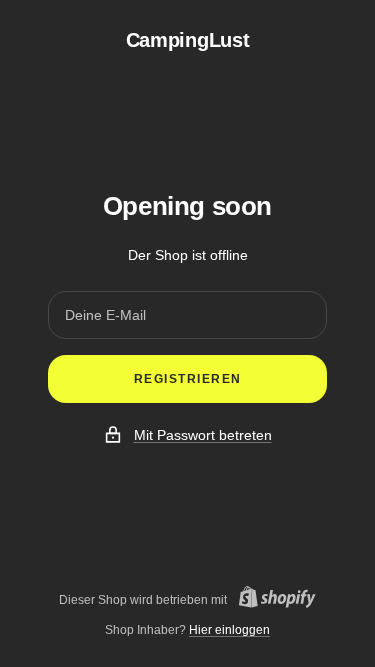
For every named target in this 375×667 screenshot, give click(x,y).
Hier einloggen (229, 630)
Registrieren (188, 379)
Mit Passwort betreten (203, 435)
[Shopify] (271, 599)
